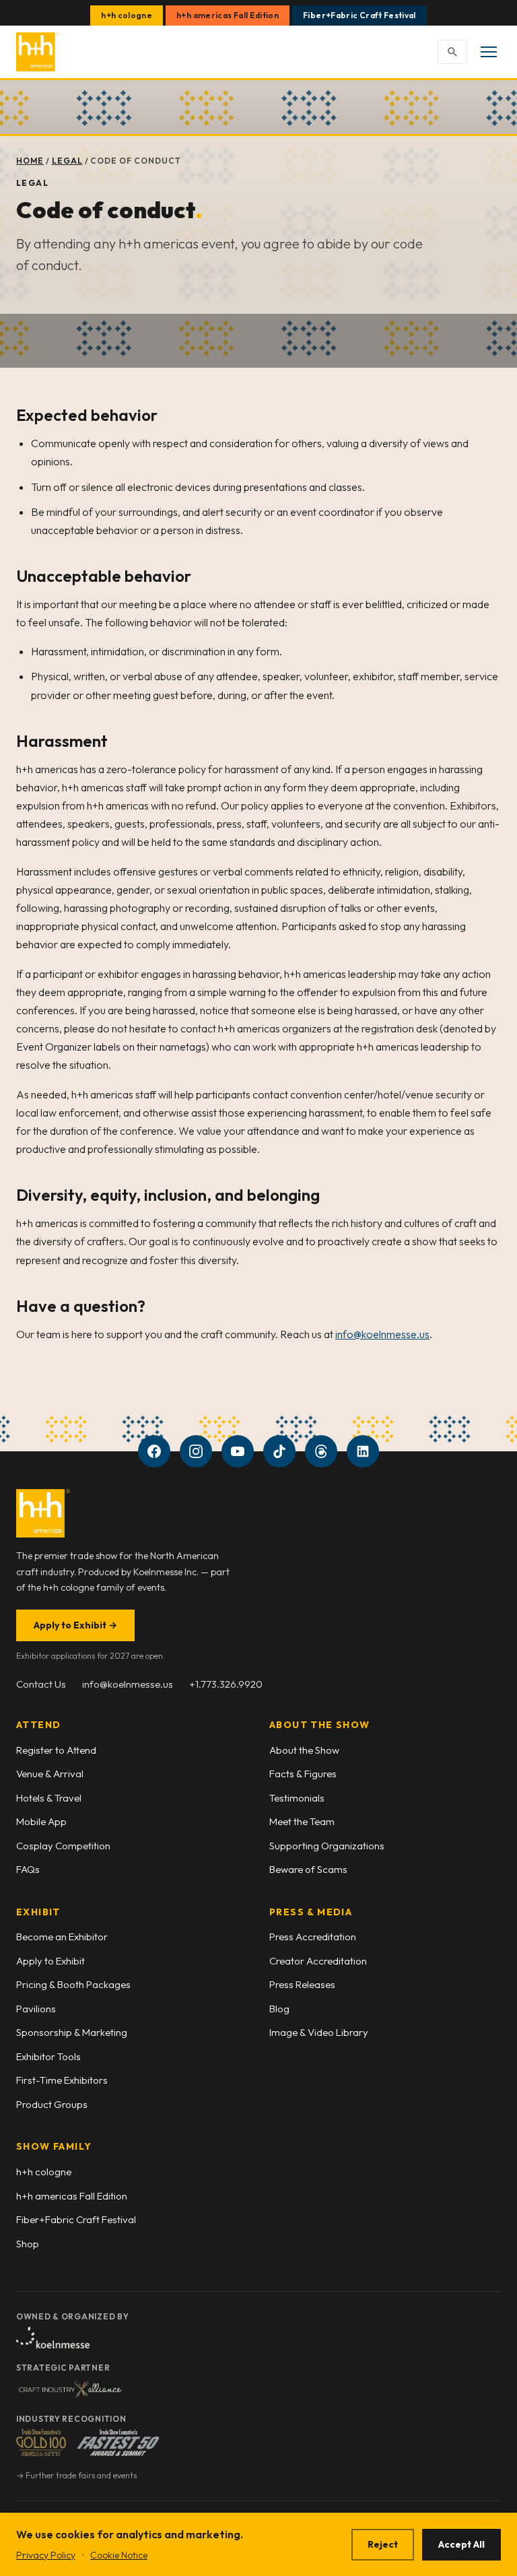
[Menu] (489, 52)
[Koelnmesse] (53, 2338)
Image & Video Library (319, 2032)
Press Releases (302, 1984)
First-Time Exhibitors (62, 2080)
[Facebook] (154, 1451)
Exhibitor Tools (48, 2056)
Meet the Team (302, 1821)
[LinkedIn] (363, 1451)
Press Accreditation (313, 1937)
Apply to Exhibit (75, 1625)
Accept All (461, 2544)
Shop (28, 2244)
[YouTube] (238, 1451)
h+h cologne (127, 15)
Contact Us (41, 1684)
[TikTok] (279, 1451)
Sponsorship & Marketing (72, 2032)
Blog (279, 2009)
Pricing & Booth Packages (73, 1984)
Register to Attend (56, 1750)
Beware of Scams (308, 1869)
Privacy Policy (46, 2555)
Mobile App (41, 1821)
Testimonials (297, 1798)
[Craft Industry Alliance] (70, 2389)
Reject (383, 2544)
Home (30, 161)
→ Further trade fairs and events (76, 2475)
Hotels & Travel (49, 1798)
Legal (67, 161)
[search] (452, 52)
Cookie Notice (119, 2555)
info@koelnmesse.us (382, 1334)
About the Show (304, 1750)
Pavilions (36, 2009)
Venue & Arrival (50, 1774)
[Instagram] (196, 1451)
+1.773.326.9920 (226, 1684)
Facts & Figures (303, 1774)
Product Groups (52, 2104)
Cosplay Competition (63, 1846)
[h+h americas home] (38, 52)
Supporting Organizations (327, 1846)
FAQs (28, 1869)
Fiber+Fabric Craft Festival (359, 15)
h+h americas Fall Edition (228, 15)
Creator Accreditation (318, 1961)
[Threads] (321, 1451)
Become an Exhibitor (62, 1937)
